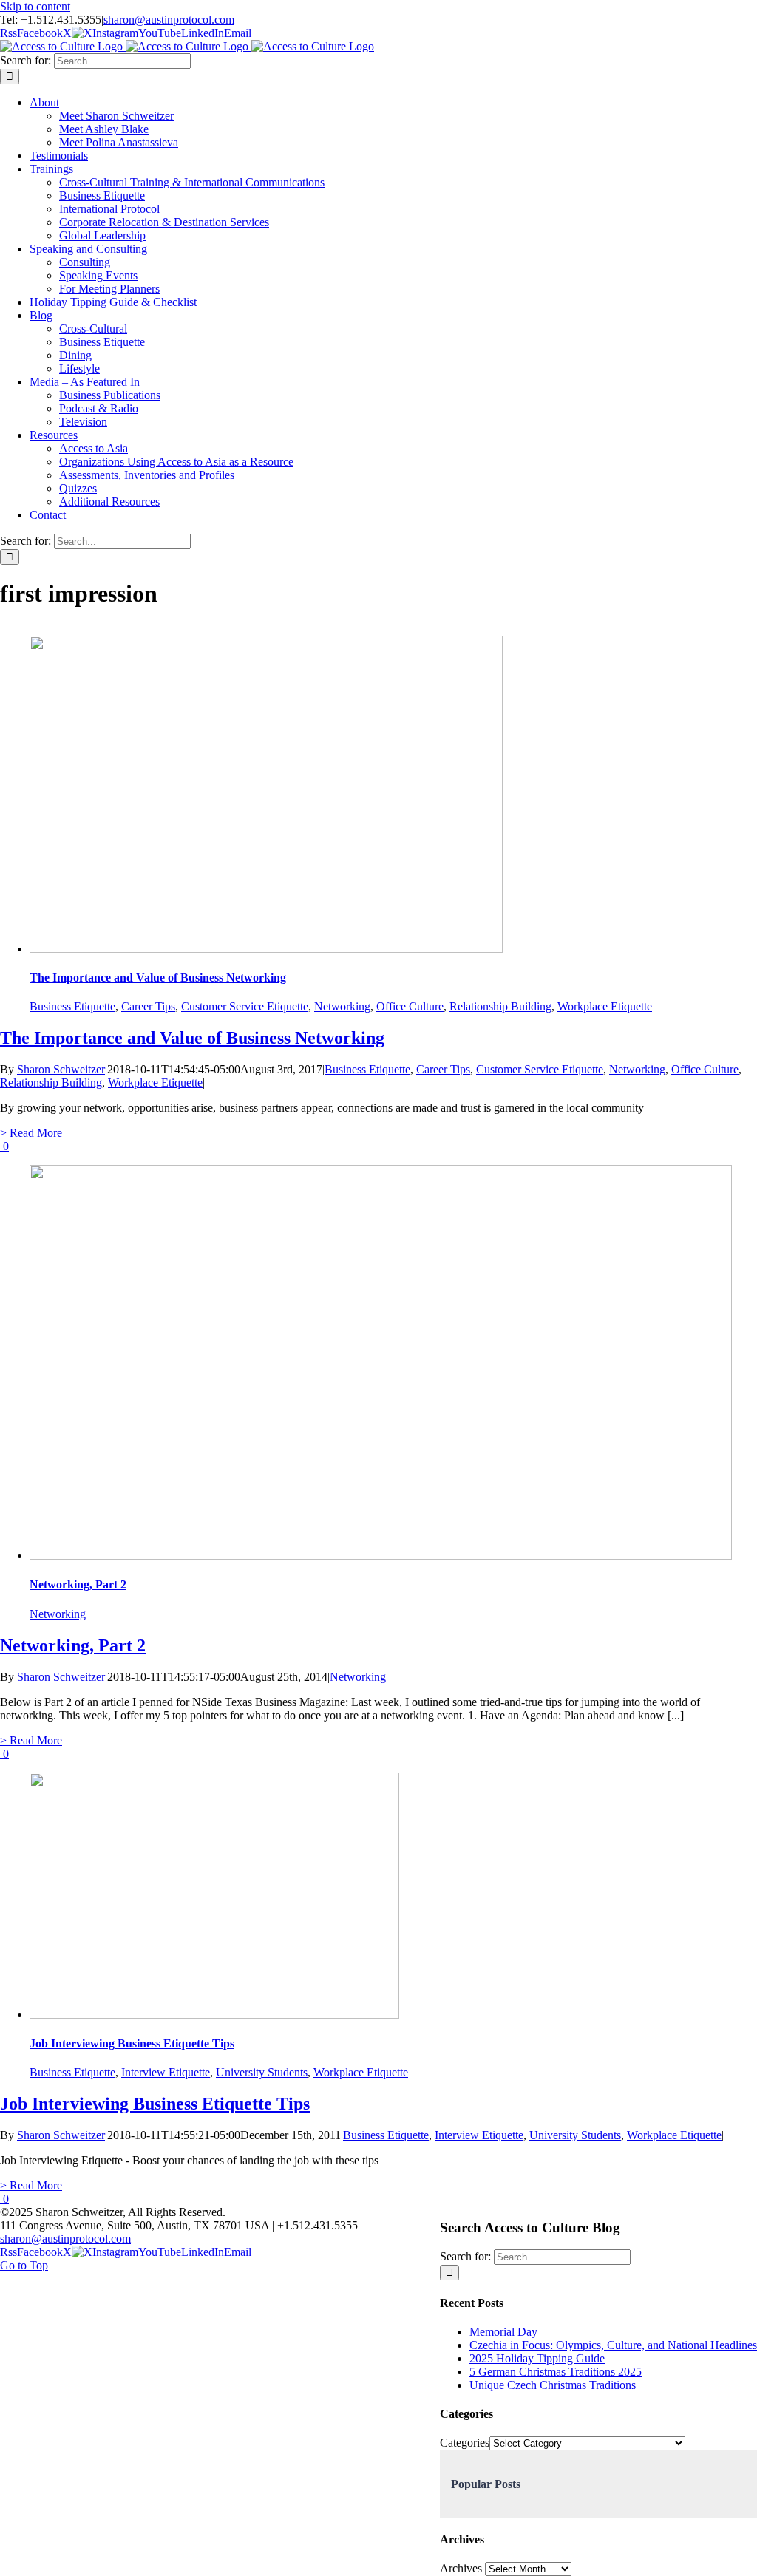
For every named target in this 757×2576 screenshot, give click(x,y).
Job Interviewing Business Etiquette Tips (132, 2043)
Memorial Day (503, 2332)
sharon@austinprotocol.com (169, 20)
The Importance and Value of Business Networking (158, 978)
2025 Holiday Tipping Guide (537, 2358)
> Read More (31, 1133)
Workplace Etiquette (605, 1006)
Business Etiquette (72, 1006)
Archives (461, 2568)
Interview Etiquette (166, 2072)
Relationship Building (500, 1006)
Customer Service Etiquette (245, 1006)
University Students (262, 2072)
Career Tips (148, 1006)
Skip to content (35, 6)
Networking (342, 1006)
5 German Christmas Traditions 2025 (556, 2372)
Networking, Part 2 (78, 1584)
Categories (465, 2443)
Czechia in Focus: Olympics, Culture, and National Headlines (613, 2345)
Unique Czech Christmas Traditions (553, 2385)
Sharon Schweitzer (61, 1069)
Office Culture (410, 1006)
